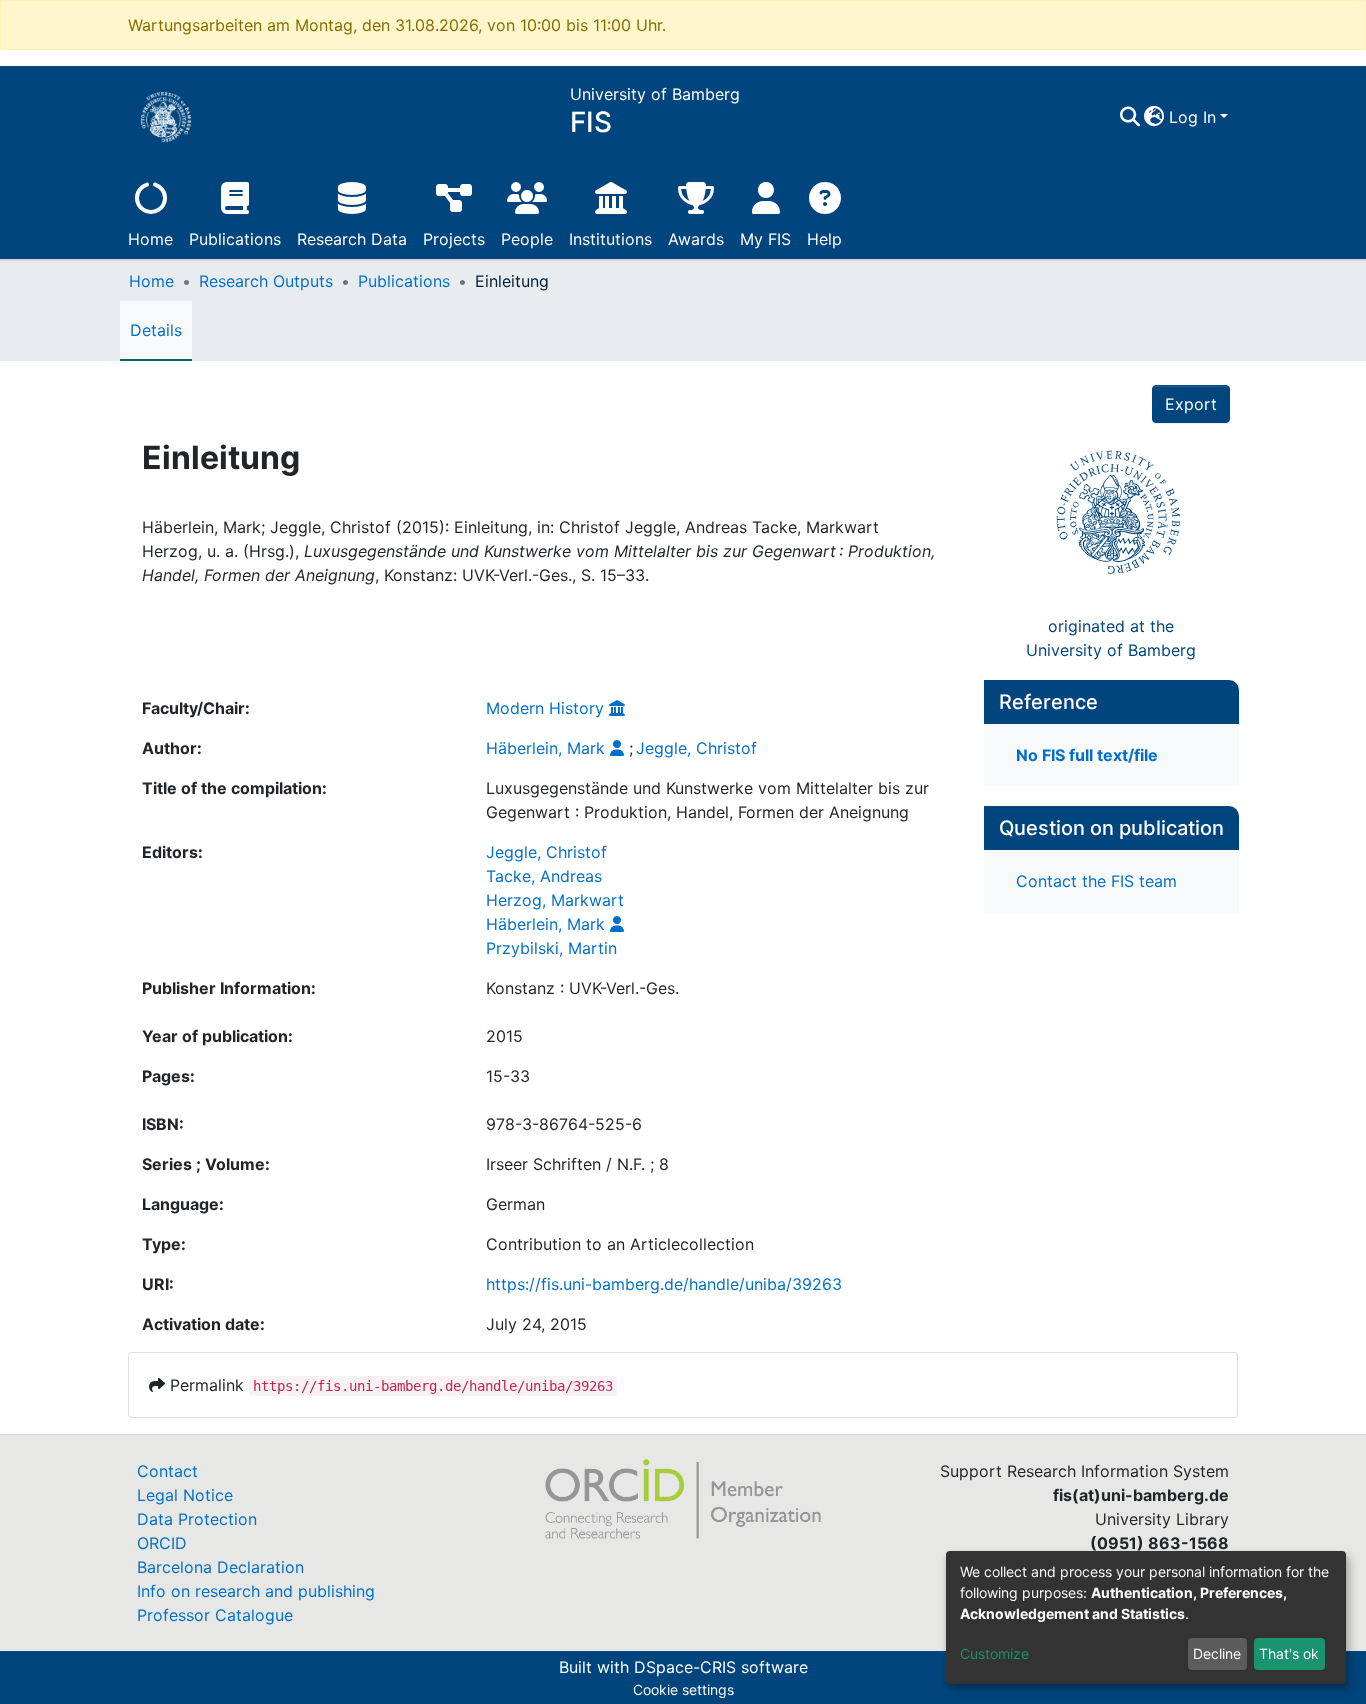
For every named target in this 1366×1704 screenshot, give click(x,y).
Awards (696, 239)
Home (150, 239)
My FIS (765, 239)
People (527, 239)
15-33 (508, 1076)
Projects (454, 239)
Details (156, 330)
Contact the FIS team (1096, 881)
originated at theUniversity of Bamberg (1111, 638)
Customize (994, 1653)
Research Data (352, 239)
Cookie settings (683, 1689)
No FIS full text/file (1087, 755)
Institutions (610, 239)
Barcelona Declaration (220, 1567)
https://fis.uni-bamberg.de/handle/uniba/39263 (664, 1284)
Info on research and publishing (256, 1591)
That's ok (1289, 1653)
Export (1191, 404)
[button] (1154, 117)
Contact (167, 1471)
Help (824, 239)
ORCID (162, 1543)
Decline (1217, 1653)
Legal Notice (185, 1495)
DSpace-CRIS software (721, 1667)
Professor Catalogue (215, 1615)
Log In (1192, 117)
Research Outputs (266, 281)
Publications (235, 239)
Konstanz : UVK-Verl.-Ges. (582, 988)
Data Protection (197, 1519)
